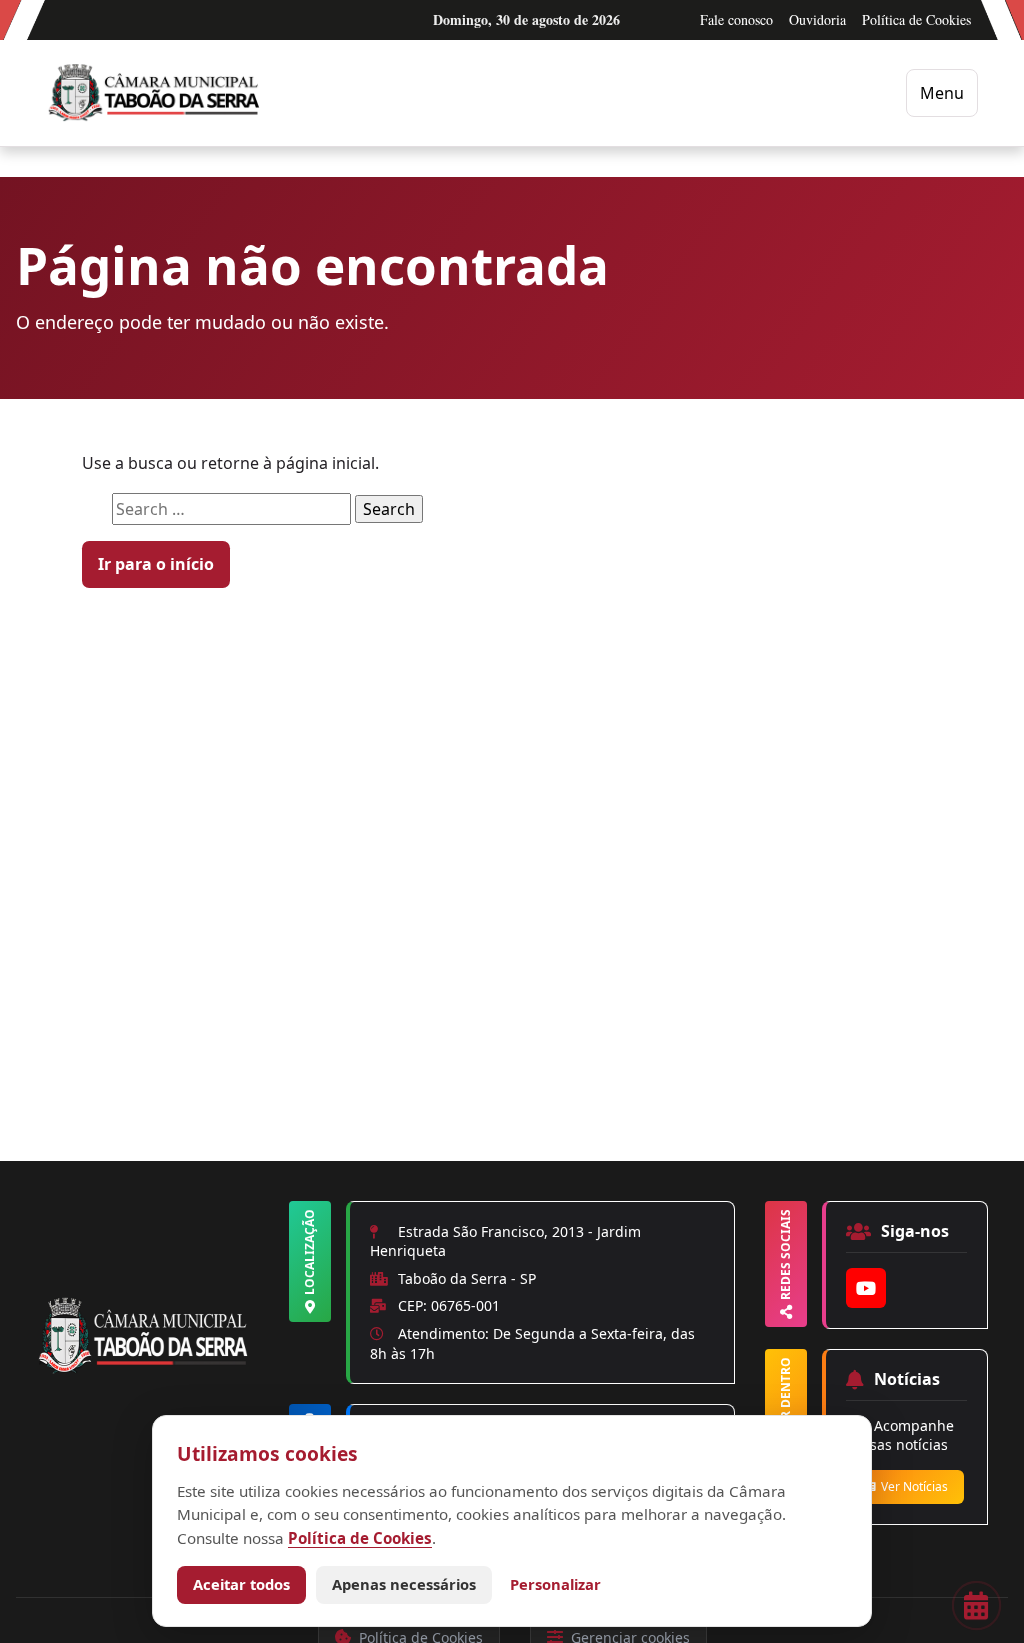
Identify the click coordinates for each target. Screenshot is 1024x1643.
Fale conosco (736, 19)
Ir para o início (156, 564)
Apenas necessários (404, 1584)
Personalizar (555, 1584)
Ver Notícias (914, 1486)
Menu (942, 93)
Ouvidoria (817, 19)
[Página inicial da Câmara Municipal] (147, 1370)
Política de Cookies (916, 19)
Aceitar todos (241, 1584)
